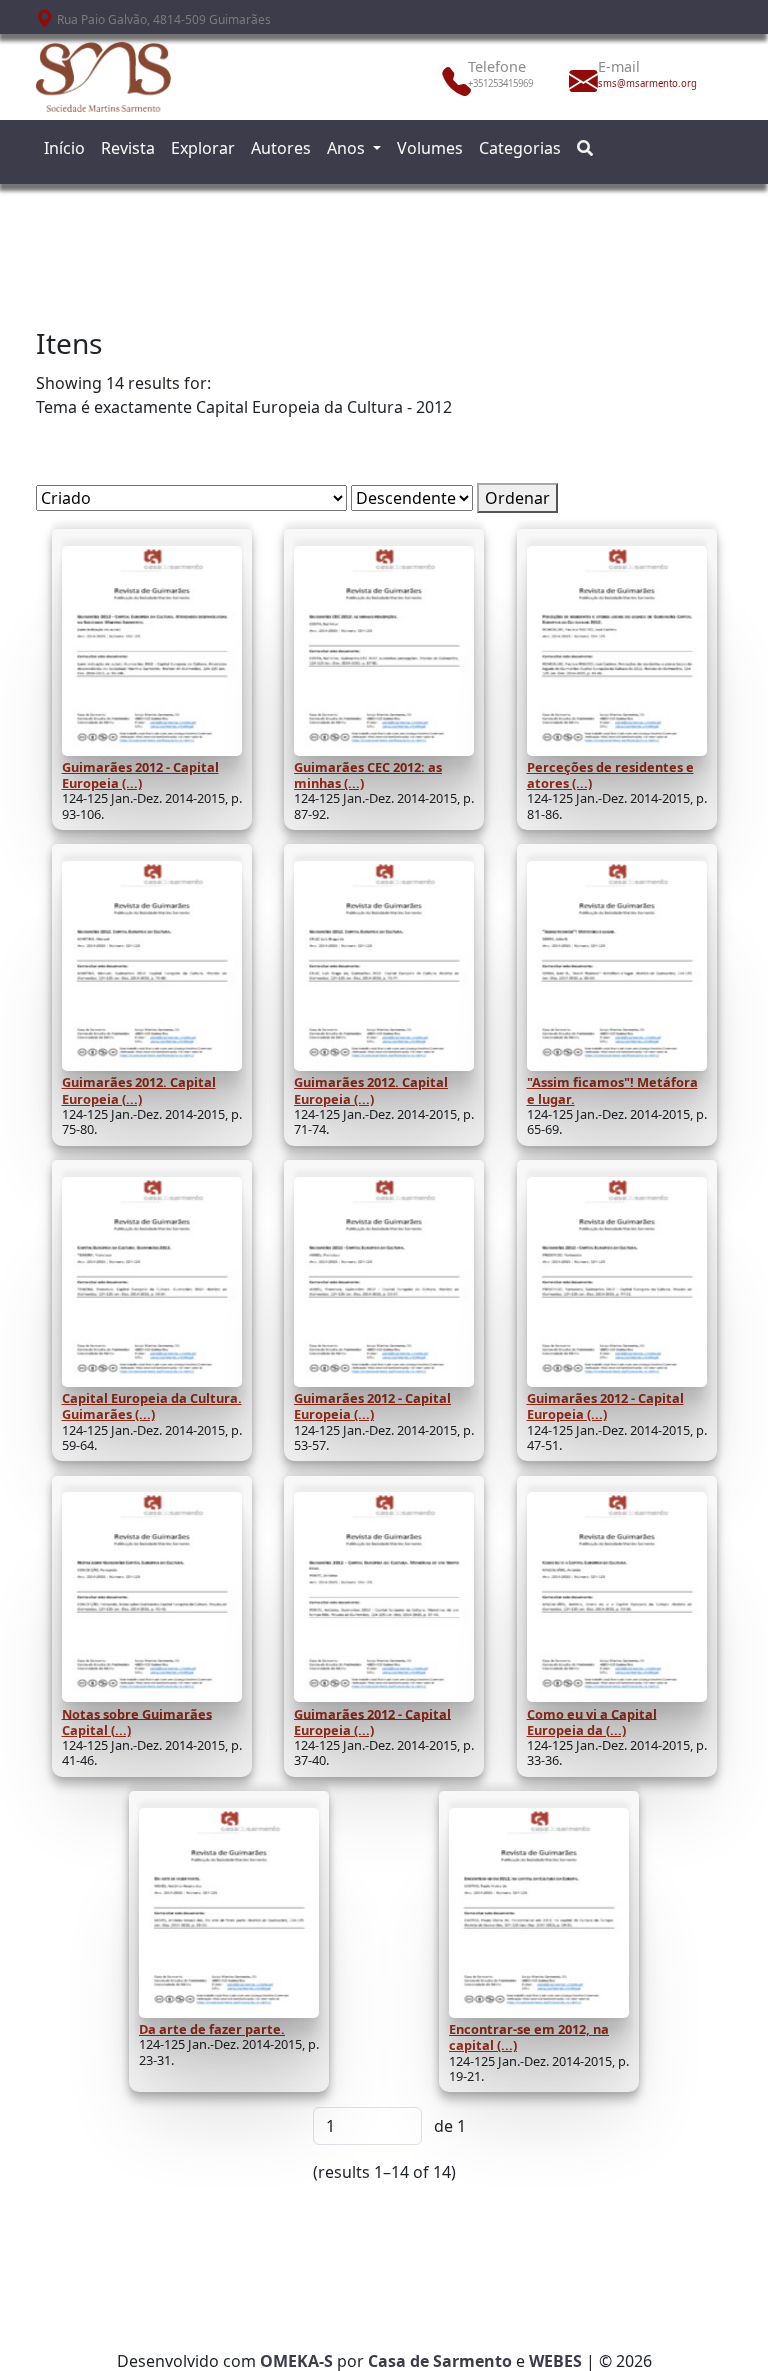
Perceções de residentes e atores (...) (610, 775)
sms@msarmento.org (642, 83)
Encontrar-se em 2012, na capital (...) (529, 2037)
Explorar (203, 148)
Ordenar (517, 498)
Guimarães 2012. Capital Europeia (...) (139, 1090)
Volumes (430, 148)
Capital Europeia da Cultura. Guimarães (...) (152, 1406)
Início (64, 148)
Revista (128, 148)
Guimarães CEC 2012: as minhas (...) (368, 775)
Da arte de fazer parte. (212, 2029)
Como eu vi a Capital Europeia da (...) (592, 1721)
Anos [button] (348, 148)
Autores (281, 148)
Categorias (520, 148)
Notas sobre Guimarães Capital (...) (137, 1721)
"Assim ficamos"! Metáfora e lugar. (612, 1090)
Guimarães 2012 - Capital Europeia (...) (140, 775)
